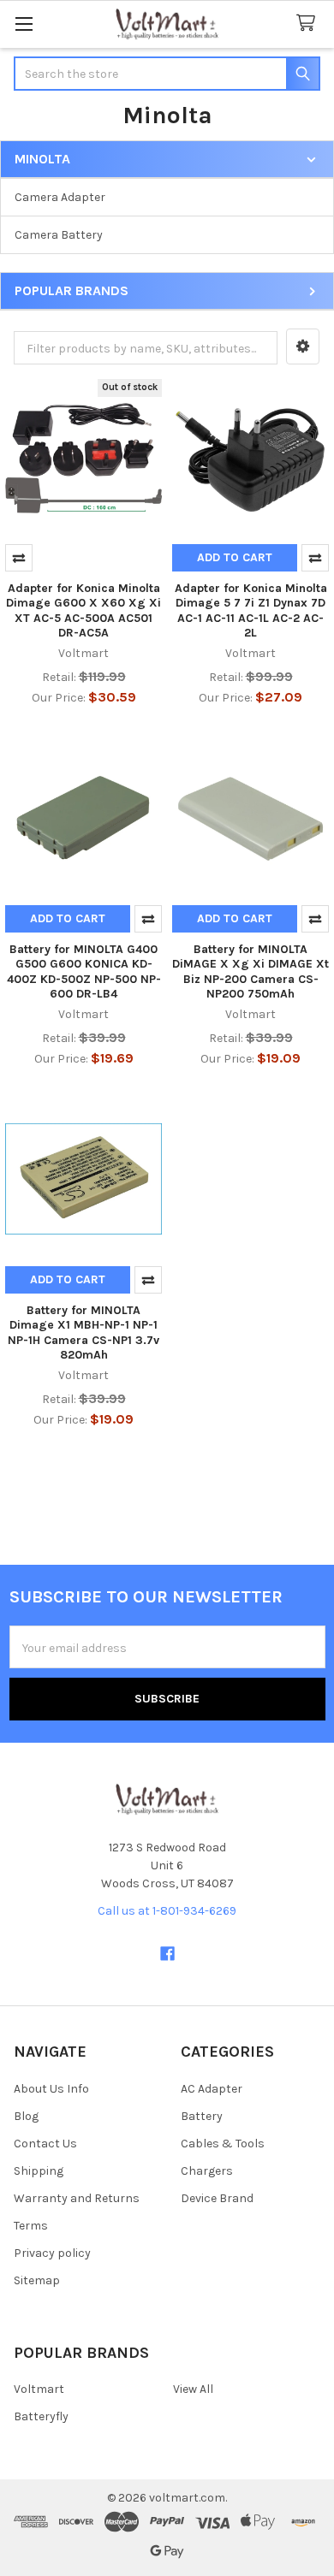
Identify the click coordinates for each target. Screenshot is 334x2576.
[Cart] (309, 24)
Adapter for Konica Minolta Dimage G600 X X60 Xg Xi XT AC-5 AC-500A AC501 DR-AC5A (83, 611)
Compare (19, 558)
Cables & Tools (223, 2144)
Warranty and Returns (77, 2198)
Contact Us (45, 2144)
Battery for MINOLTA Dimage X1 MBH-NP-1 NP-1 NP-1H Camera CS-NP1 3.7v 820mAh (83, 1333)
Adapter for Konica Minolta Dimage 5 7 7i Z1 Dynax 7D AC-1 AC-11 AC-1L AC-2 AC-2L (251, 611)
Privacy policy (52, 2253)
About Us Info (51, 2089)
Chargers (207, 2171)
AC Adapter (212, 2089)
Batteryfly (41, 2416)
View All (193, 2389)
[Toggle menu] (24, 24)
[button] (303, 346)
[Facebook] (167, 1954)
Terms (31, 2226)
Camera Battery (59, 235)
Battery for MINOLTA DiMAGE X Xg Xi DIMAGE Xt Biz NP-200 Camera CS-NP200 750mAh (250, 972)
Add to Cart (235, 557)
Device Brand (217, 2198)
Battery (202, 2116)
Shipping (39, 2171)
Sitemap (37, 2280)
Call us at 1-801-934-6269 (167, 1911)
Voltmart (39, 2389)
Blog (26, 2116)
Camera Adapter (60, 197)
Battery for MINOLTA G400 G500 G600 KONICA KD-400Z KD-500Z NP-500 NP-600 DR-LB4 (84, 972)
